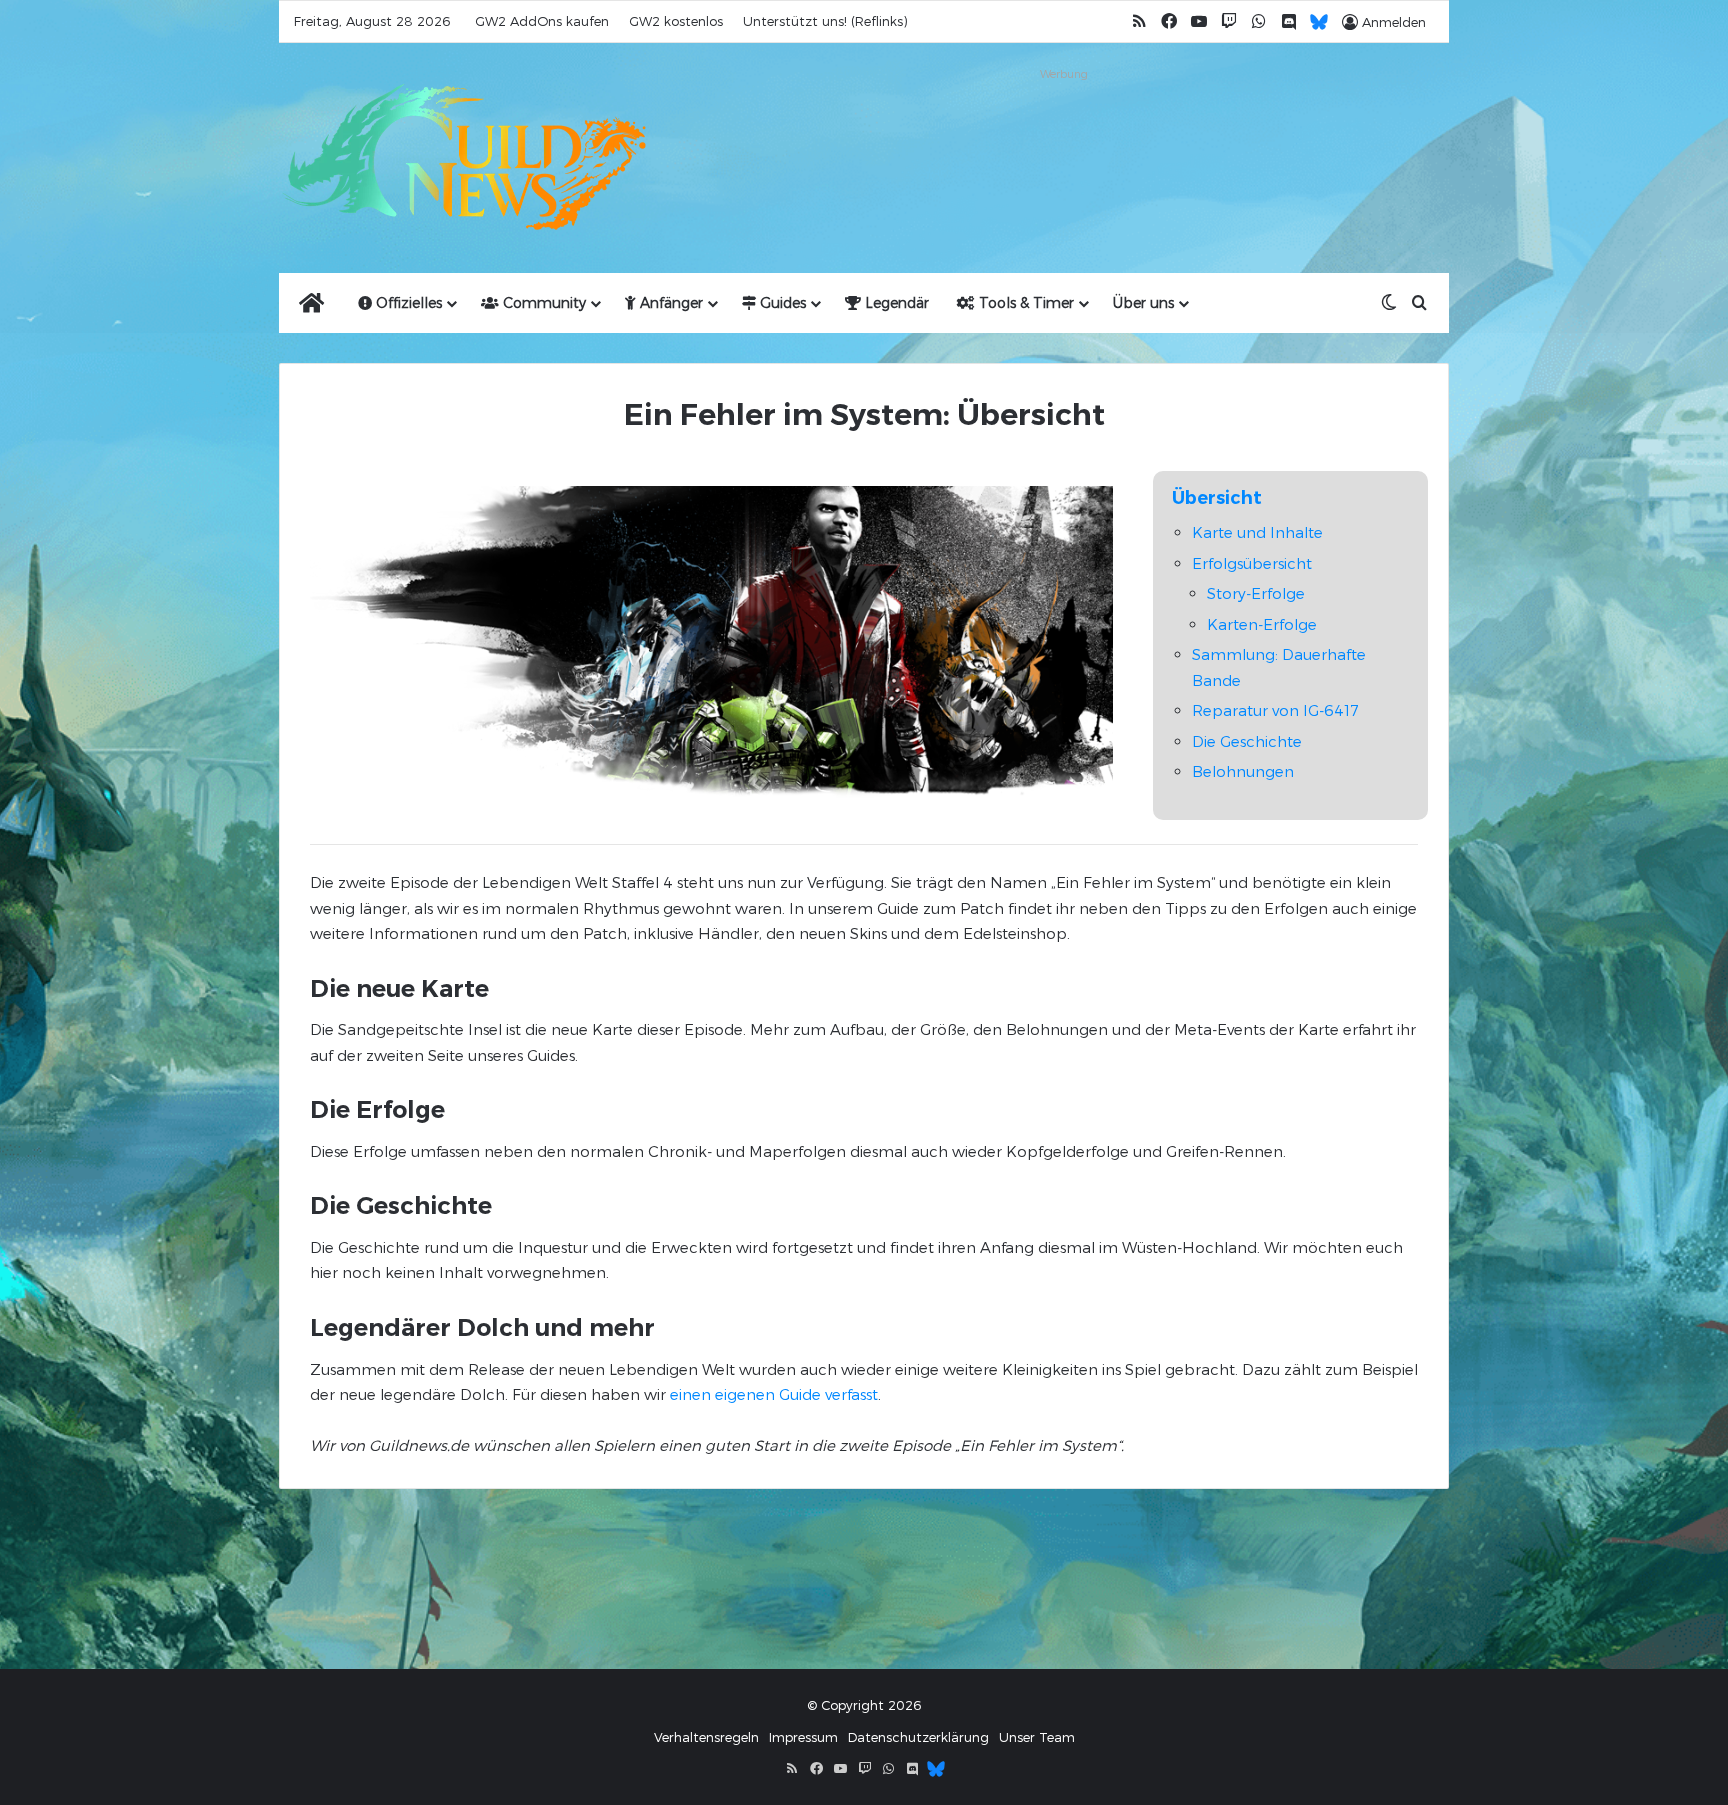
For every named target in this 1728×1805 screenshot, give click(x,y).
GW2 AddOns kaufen (542, 21)
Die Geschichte (1247, 741)
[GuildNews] (464, 158)
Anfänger (669, 302)
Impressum (803, 1737)
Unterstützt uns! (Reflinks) (825, 21)
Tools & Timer (1024, 302)
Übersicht (1217, 498)
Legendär (895, 302)
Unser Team (1037, 1737)
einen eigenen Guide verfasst (774, 1394)
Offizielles (407, 302)
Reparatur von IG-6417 (1275, 710)
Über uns (1143, 302)
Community (542, 302)
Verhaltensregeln (706, 1737)
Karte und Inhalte (1257, 532)
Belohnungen (1243, 771)
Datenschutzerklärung (918, 1737)
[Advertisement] (1064, 132)
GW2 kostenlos (676, 21)
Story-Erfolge (1256, 593)
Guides (781, 302)
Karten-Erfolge (1262, 624)
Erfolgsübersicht (1252, 563)
